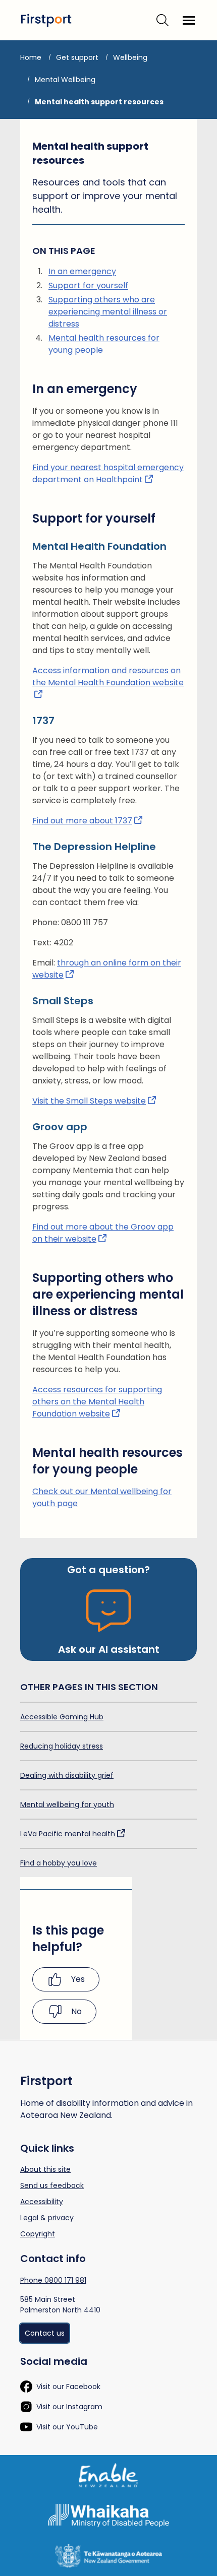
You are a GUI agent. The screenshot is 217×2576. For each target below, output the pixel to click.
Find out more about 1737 (82, 821)
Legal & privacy (47, 2218)
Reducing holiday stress (62, 1746)
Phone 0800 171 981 (53, 2280)
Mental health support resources (99, 102)
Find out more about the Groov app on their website (103, 1233)
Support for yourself (88, 285)
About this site (45, 2169)
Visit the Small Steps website (89, 1101)
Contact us (45, 2333)
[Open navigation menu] (189, 20)
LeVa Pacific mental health (68, 1834)
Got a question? (108, 1570)
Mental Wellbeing (65, 80)
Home (31, 57)
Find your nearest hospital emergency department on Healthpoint (108, 473)
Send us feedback (52, 2185)
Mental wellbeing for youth (67, 1805)
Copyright (38, 2234)
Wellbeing (130, 57)
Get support (77, 57)
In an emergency (82, 271)
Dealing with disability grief (67, 1775)
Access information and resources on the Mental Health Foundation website (108, 677)
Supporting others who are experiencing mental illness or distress (108, 312)
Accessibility (42, 2202)
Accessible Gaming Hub (62, 1717)
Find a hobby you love (59, 1863)
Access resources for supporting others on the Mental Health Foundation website (97, 1402)
